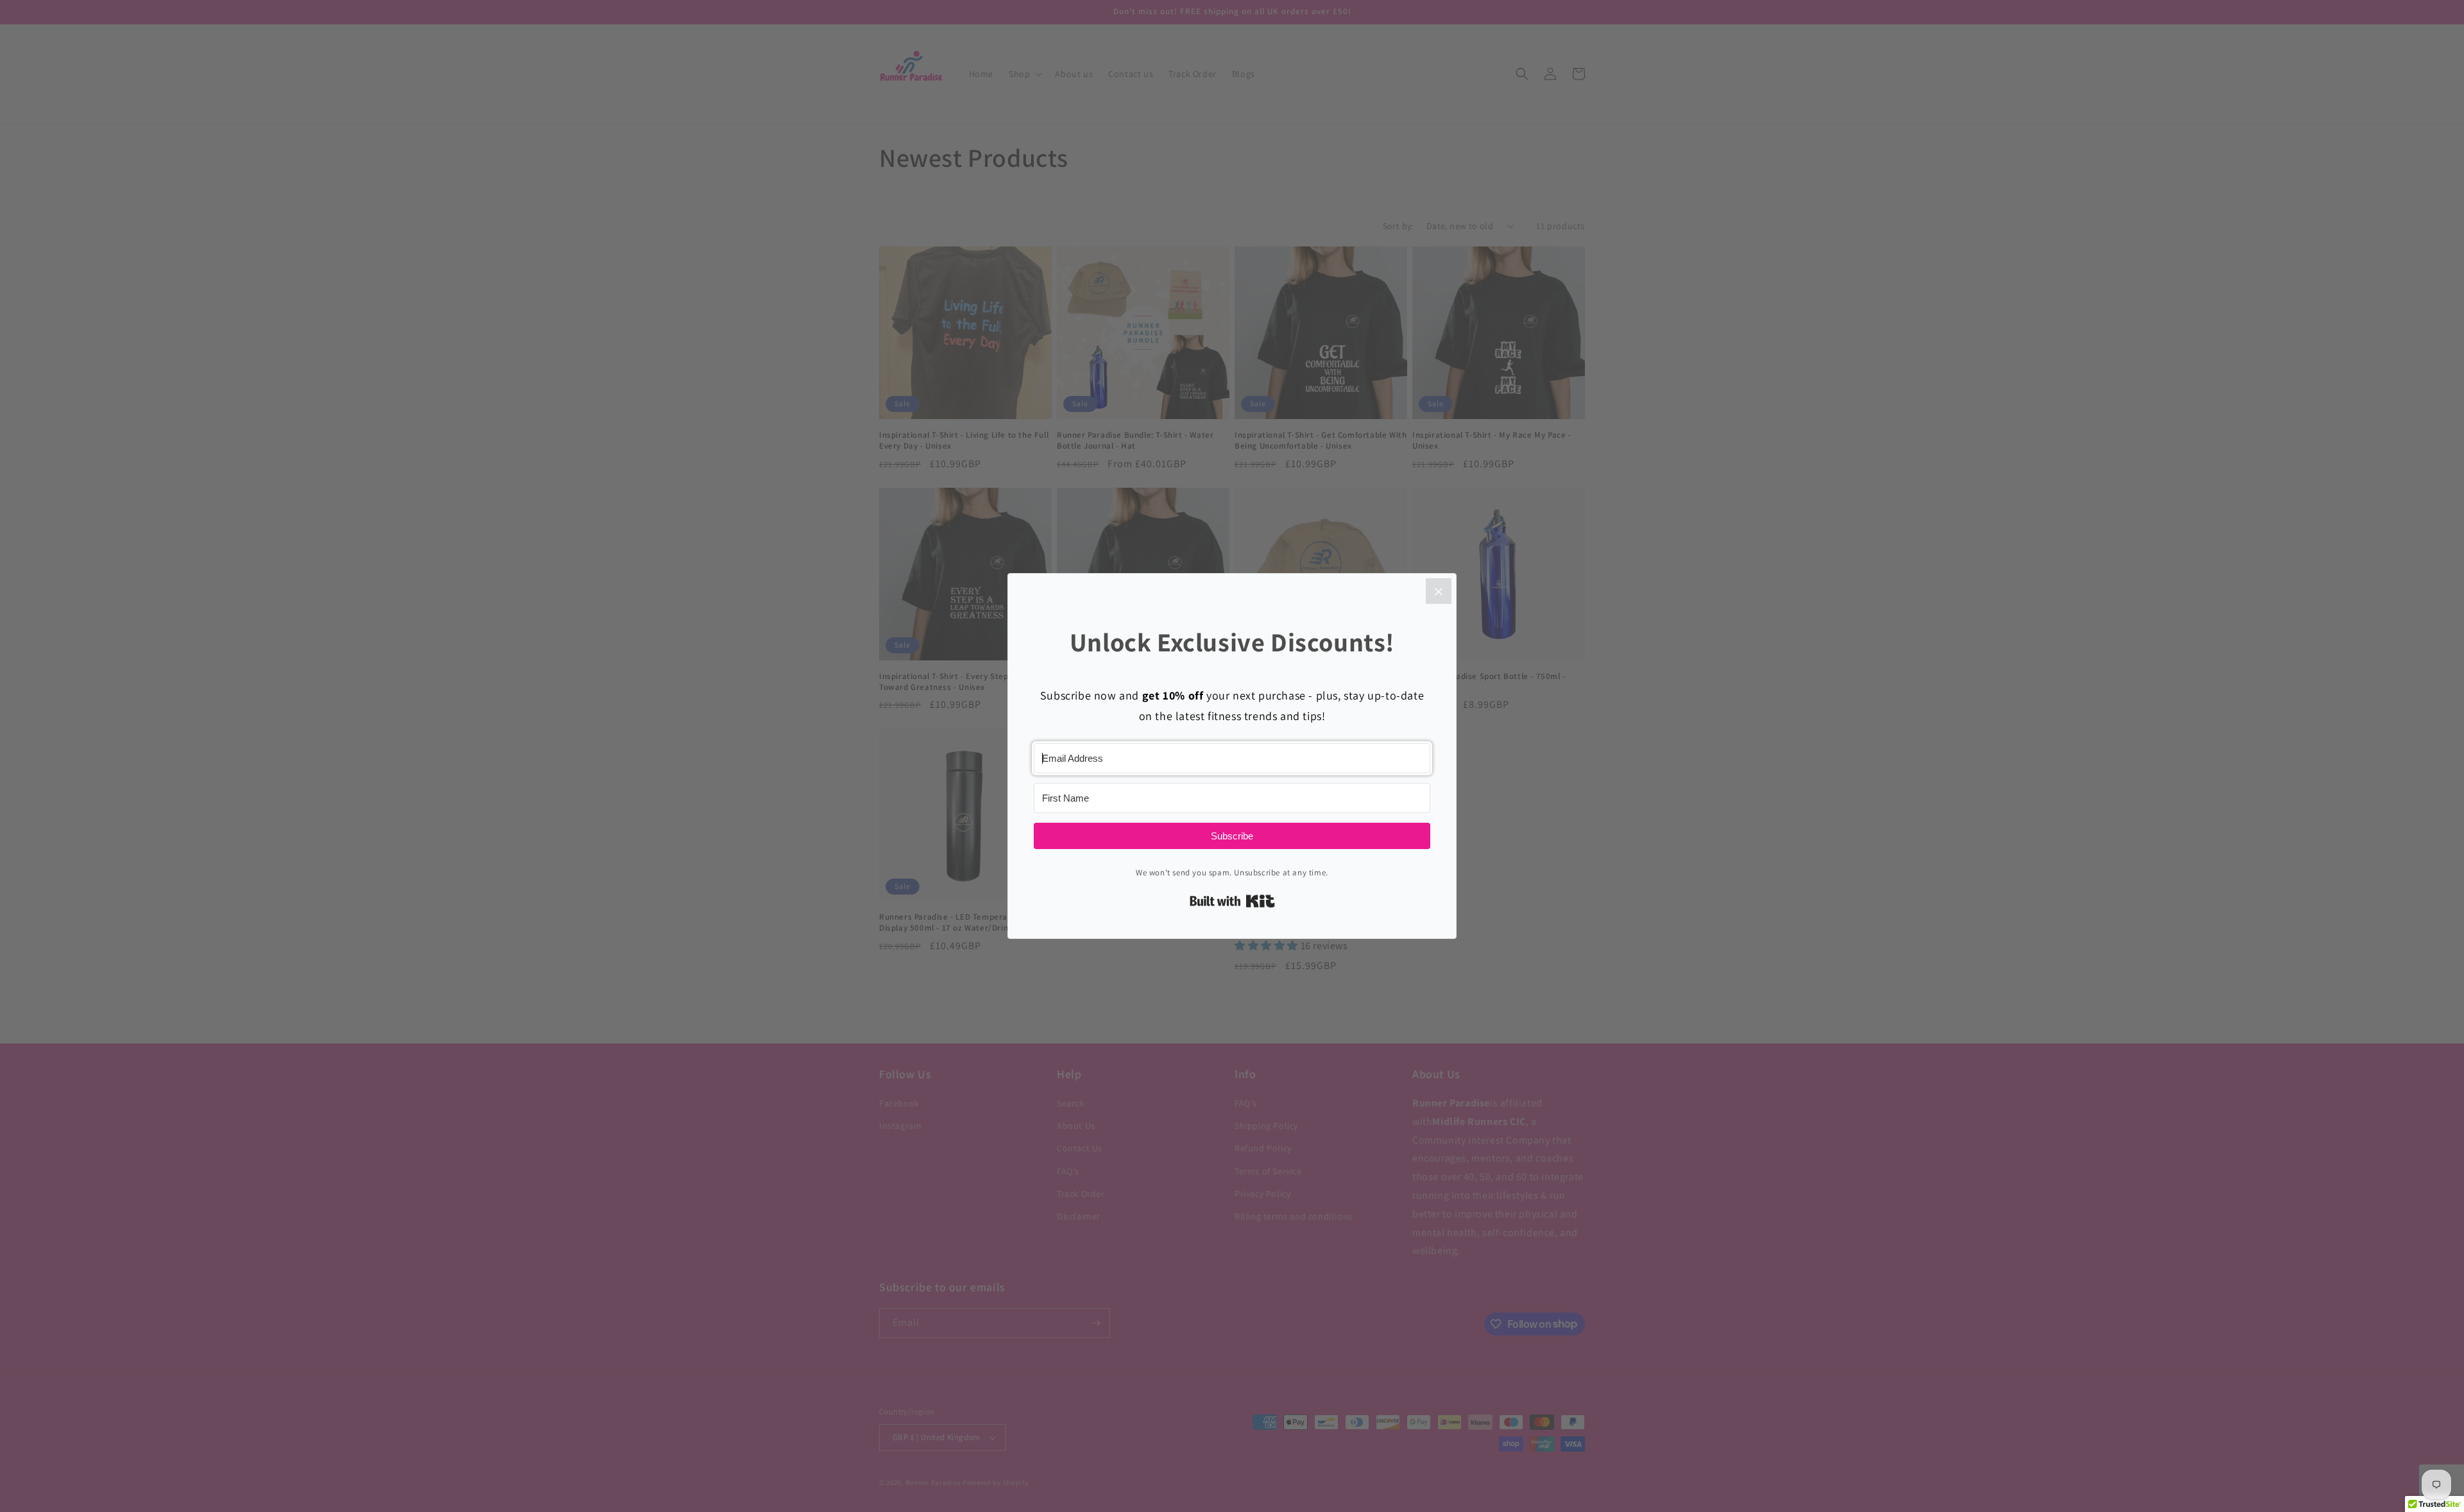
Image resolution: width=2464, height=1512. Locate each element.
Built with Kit (1232, 901)
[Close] (1439, 591)
